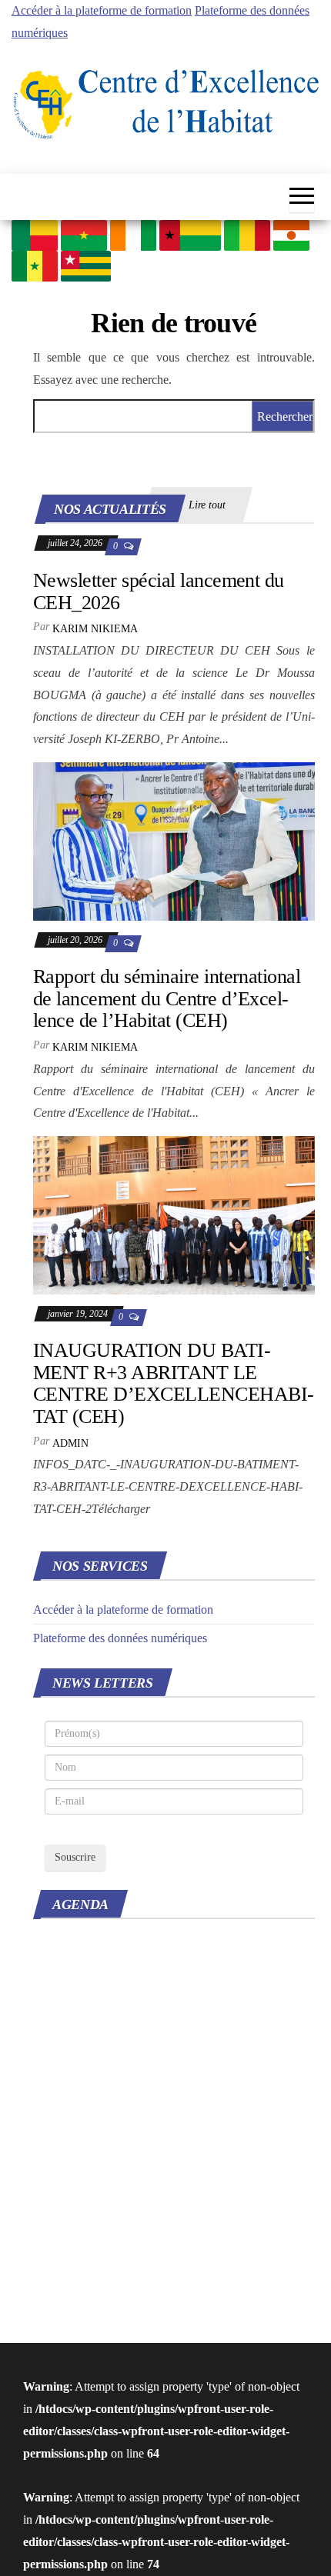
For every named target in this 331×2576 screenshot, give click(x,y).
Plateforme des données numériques (120, 1638)
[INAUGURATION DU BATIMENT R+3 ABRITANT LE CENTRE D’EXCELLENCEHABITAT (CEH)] (174, 1214)
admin (70, 1443)
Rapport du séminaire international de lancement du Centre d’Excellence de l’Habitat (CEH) (167, 998)
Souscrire (75, 1857)
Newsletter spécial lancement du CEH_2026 (159, 592)
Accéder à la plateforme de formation (102, 10)
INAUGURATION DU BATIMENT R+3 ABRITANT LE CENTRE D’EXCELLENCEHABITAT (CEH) (174, 1383)
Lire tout (207, 505)
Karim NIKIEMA (95, 629)
